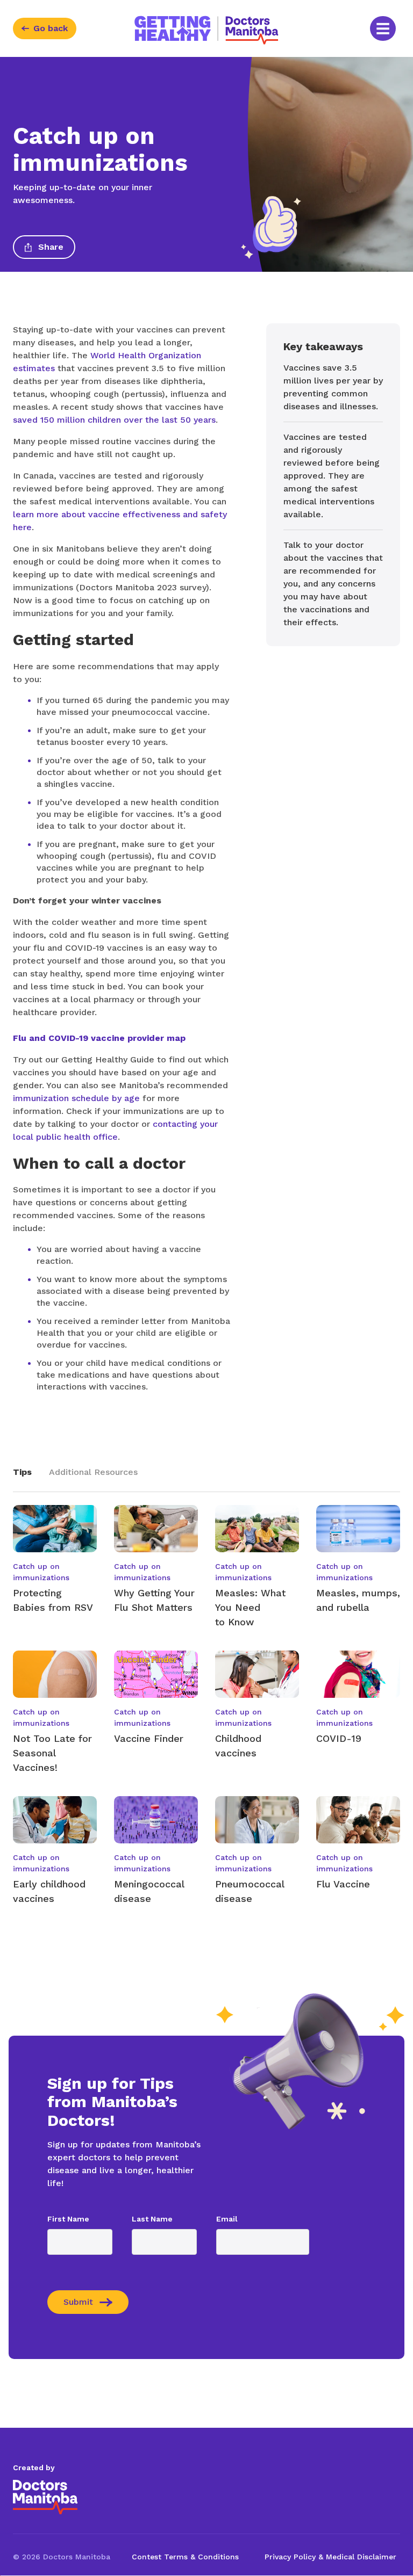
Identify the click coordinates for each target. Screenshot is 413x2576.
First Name (68, 2219)
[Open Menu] (383, 28)
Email (227, 2219)
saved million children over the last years (114, 420)
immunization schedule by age (76, 1098)
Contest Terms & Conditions (185, 2557)
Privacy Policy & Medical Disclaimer (330, 2557)
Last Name (152, 2219)
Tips (22, 1472)
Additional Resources (93, 1472)
